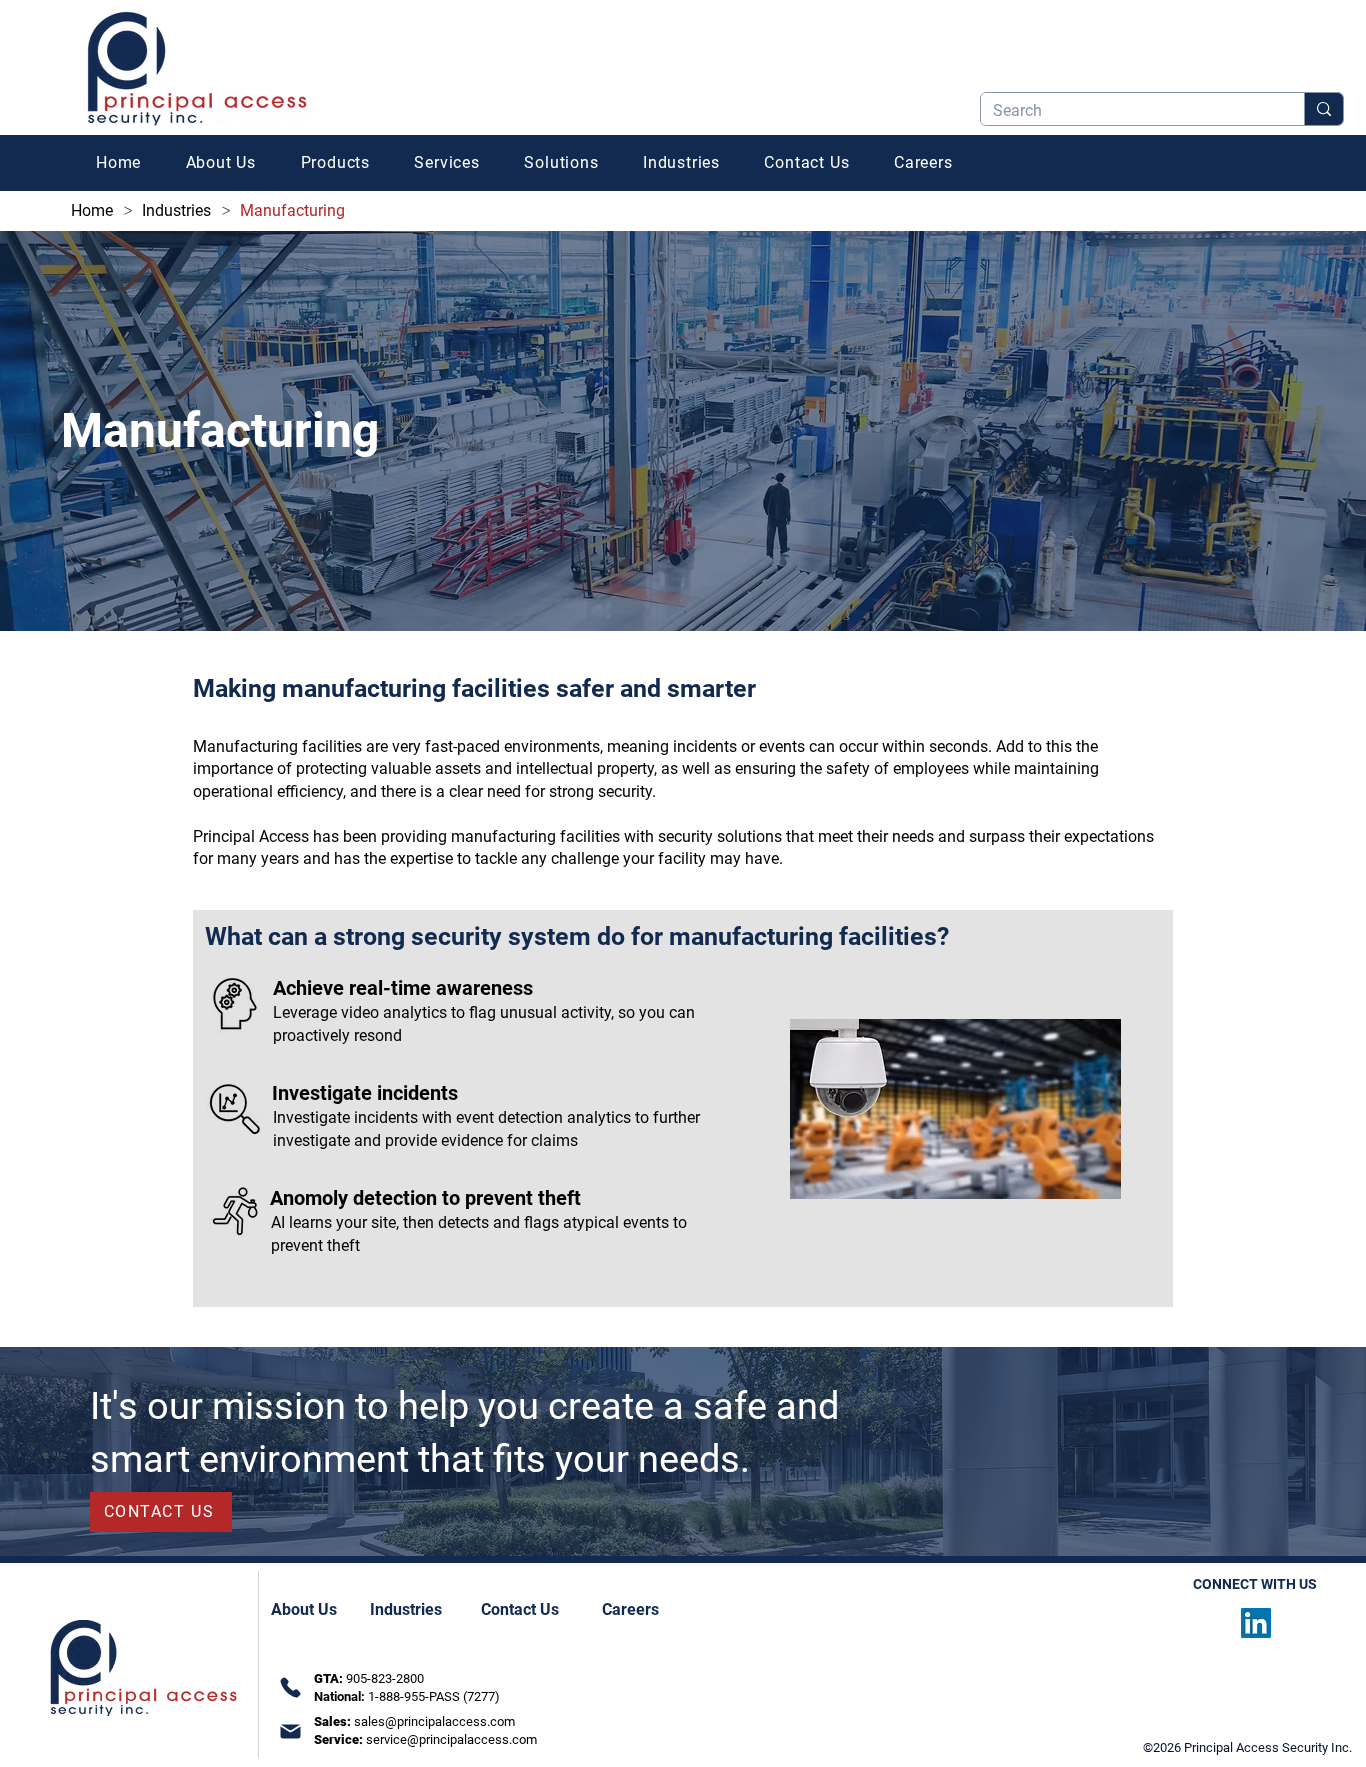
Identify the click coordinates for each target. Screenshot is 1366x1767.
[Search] (1323, 109)
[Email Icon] (290, 1731)
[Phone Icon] (290, 1688)
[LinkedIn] (1256, 1623)
